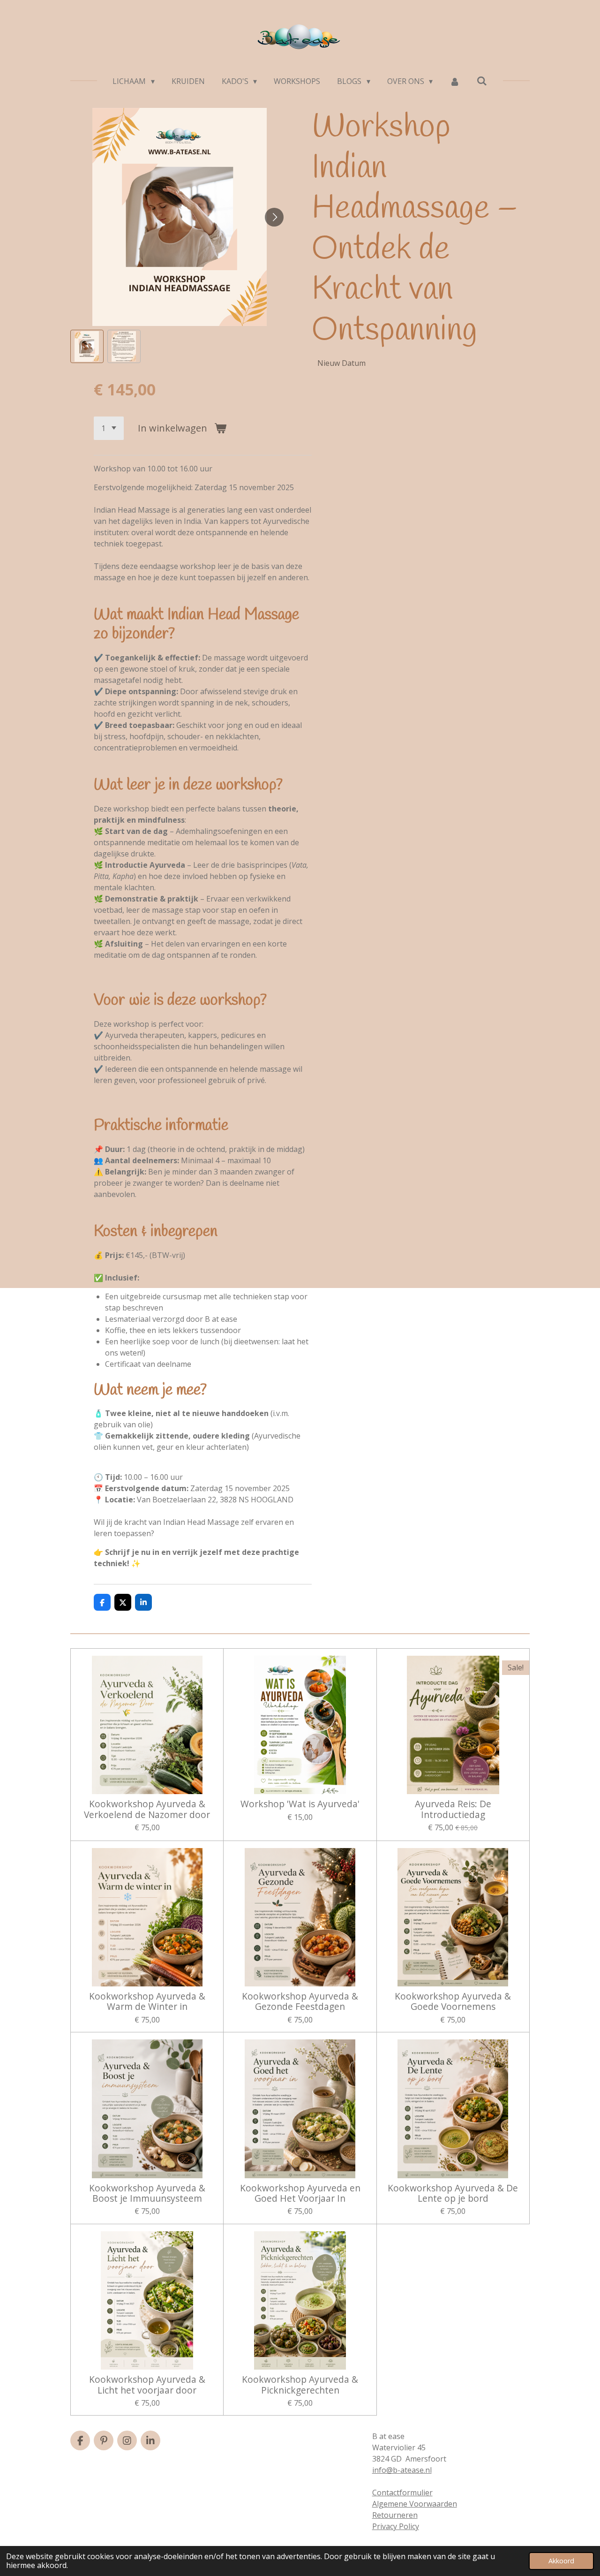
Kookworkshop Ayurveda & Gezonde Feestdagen (300, 2002)
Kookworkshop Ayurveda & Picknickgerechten (300, 2385)
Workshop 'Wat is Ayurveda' (300, 1804)
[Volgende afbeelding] (274, 217)
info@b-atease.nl (402, 2470)
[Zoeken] (482, 81)
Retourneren (395, 2515)
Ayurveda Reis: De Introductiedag (453, 1809)
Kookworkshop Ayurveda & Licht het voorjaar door (147, 2385)
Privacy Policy (396, 2526)
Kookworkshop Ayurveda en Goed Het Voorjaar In (300, 2193)
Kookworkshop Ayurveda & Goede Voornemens (453, 2002)
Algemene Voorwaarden (415, 2504)
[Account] (455, 81)
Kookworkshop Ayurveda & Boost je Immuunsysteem (147, 2193)
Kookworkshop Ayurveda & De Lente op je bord (453, 2193)
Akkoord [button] (561, 2561)
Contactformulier (402, 2493)
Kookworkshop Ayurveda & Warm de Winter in (147, 2002)
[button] (87, 346)
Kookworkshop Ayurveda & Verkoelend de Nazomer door (147, 1809)
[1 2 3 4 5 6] (109, 428)
